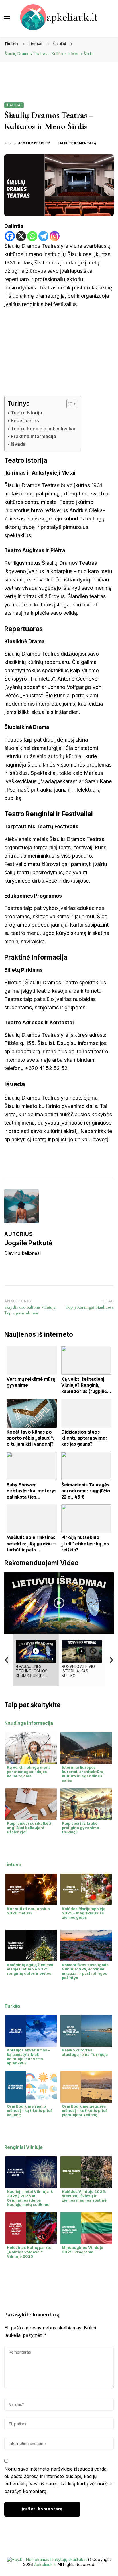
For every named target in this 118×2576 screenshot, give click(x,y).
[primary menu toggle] (7, 18)
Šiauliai (14, 105)
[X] (21, 236)
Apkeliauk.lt (45, 2564)
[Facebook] (10, 236)
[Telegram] (43, 236)
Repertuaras (25, 420)
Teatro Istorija (26, 413)
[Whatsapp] (32, 236)
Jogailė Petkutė (34, 143)
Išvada (18, 444)
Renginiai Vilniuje (23, 2147)
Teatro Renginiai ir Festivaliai (43, 429)
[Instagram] (55, 236)
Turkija (12, 2006)
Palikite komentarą (77, 143)
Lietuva (13, 1864)
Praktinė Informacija (34, 436)
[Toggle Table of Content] (69, 404)
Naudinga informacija (29, 1723)
